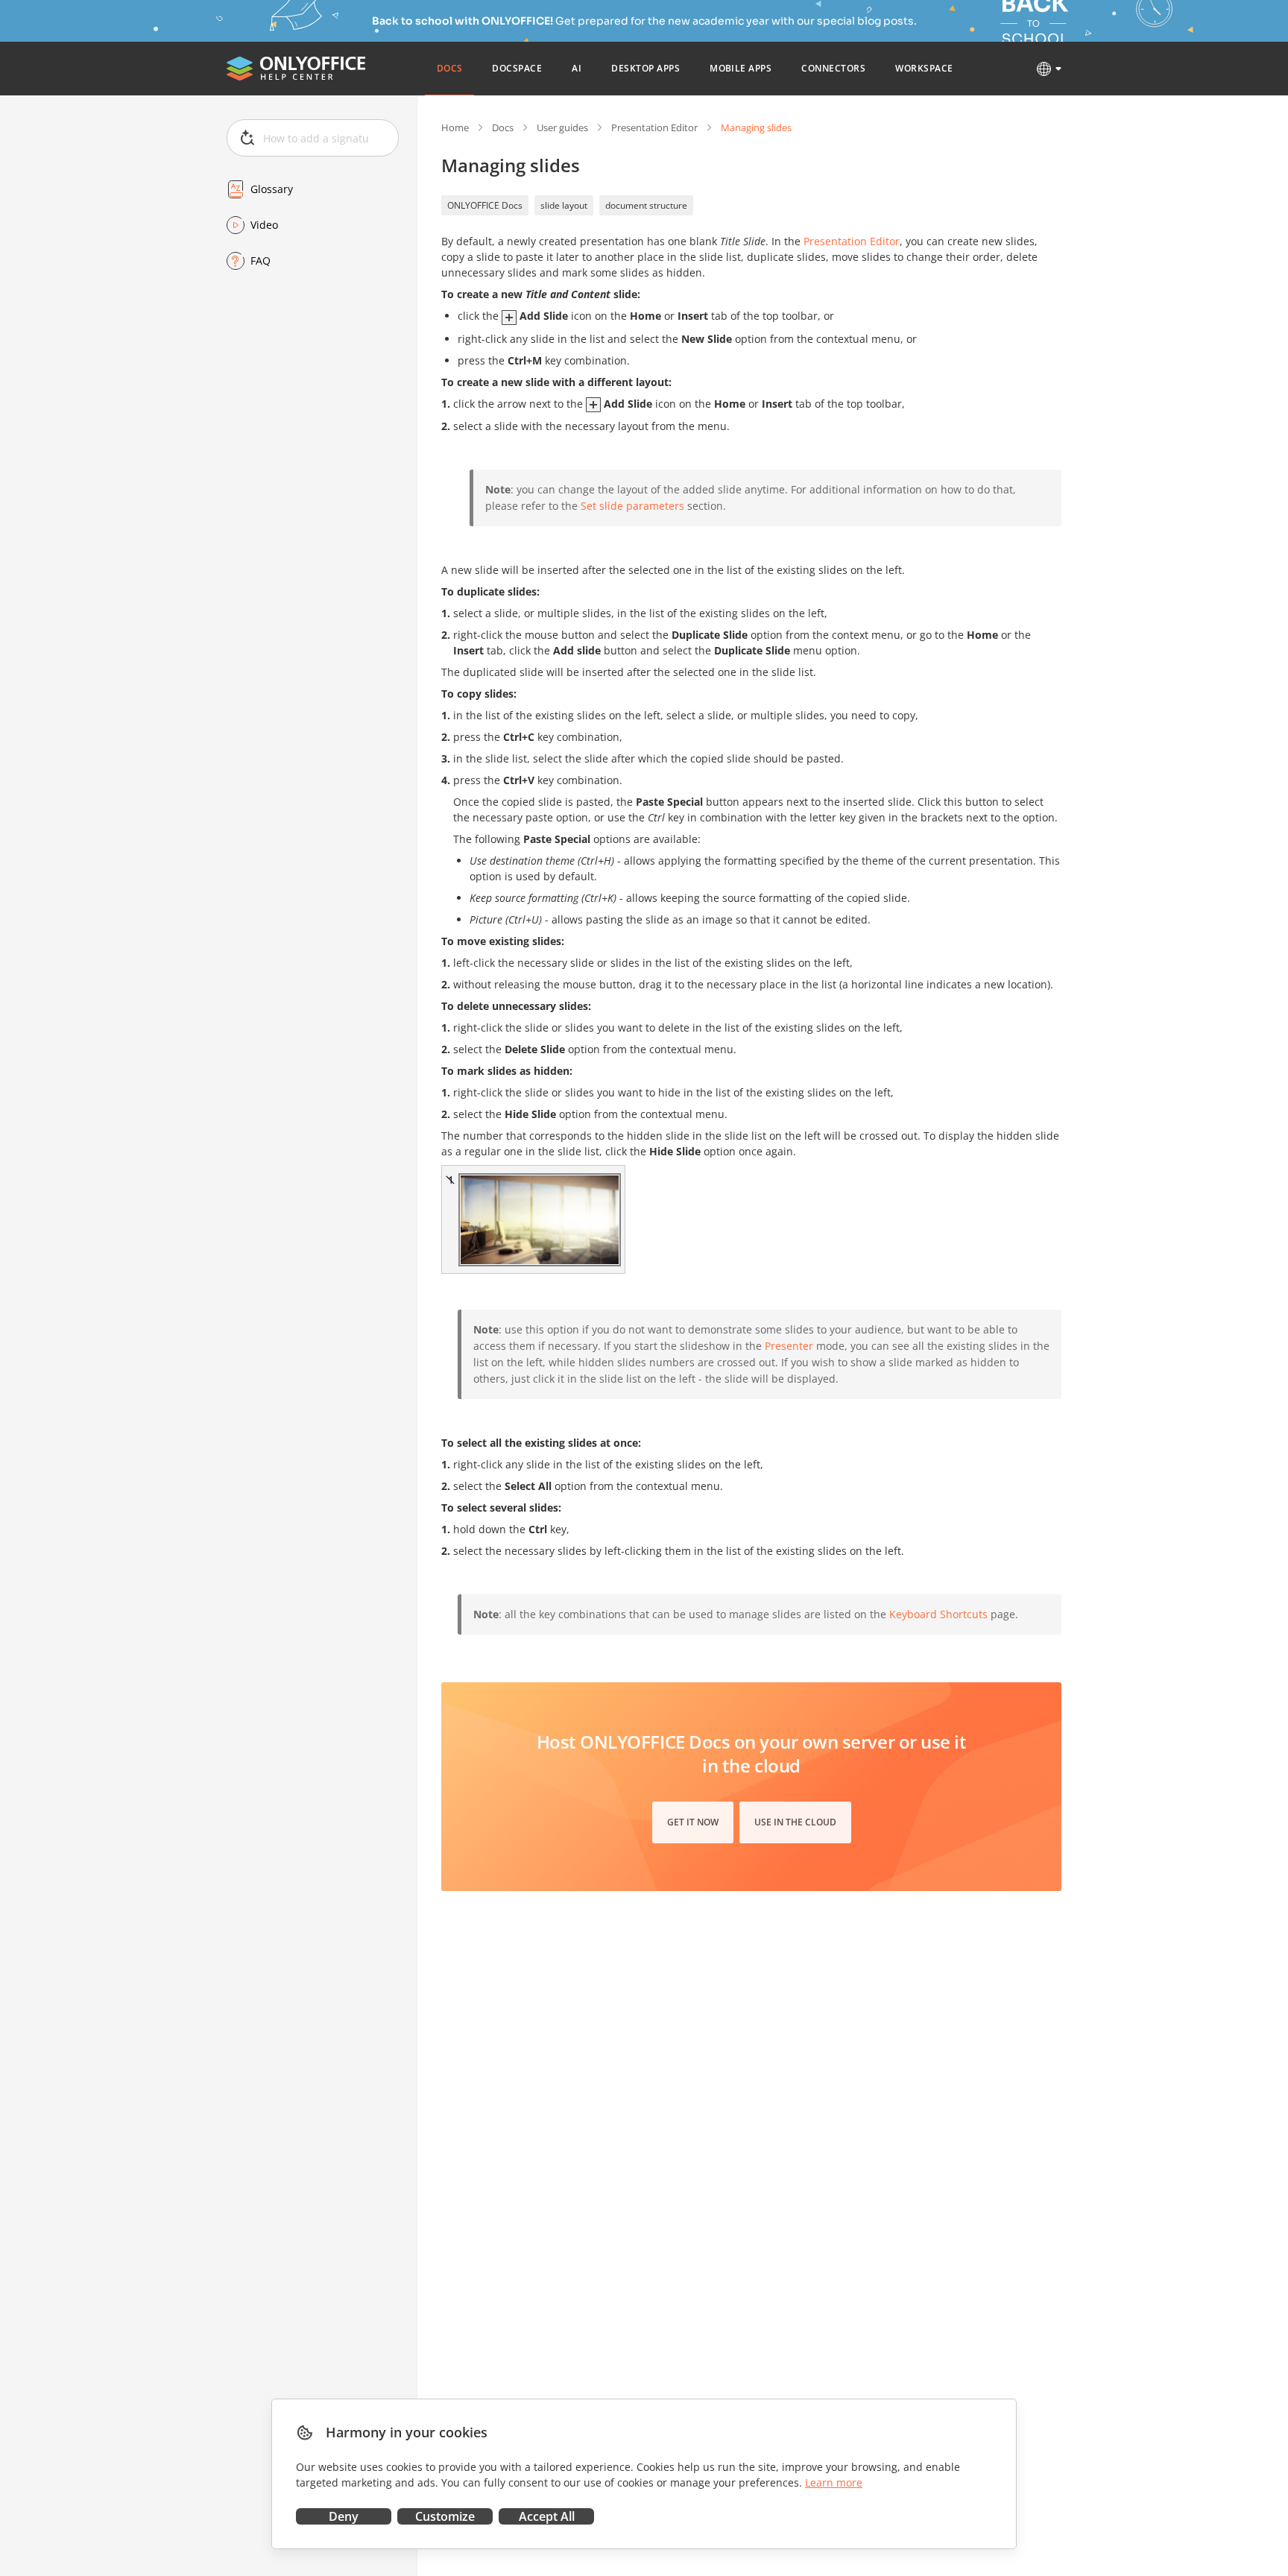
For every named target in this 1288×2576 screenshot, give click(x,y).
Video (264, 225)
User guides (562, 127)
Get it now (693, 1822)
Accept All (547, 2516)
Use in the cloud (795, 1822)
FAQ (261, 261)
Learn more (834, 2482)
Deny (344, 2516)
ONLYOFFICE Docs (485, 205)
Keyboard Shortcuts (938, 1614)
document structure (646, 205)
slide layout (564, 205)
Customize (445, 2516)
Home (455, 127)
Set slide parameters (632, 506)
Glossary (272, 189)
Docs (503, 127)
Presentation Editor (654, 127)
